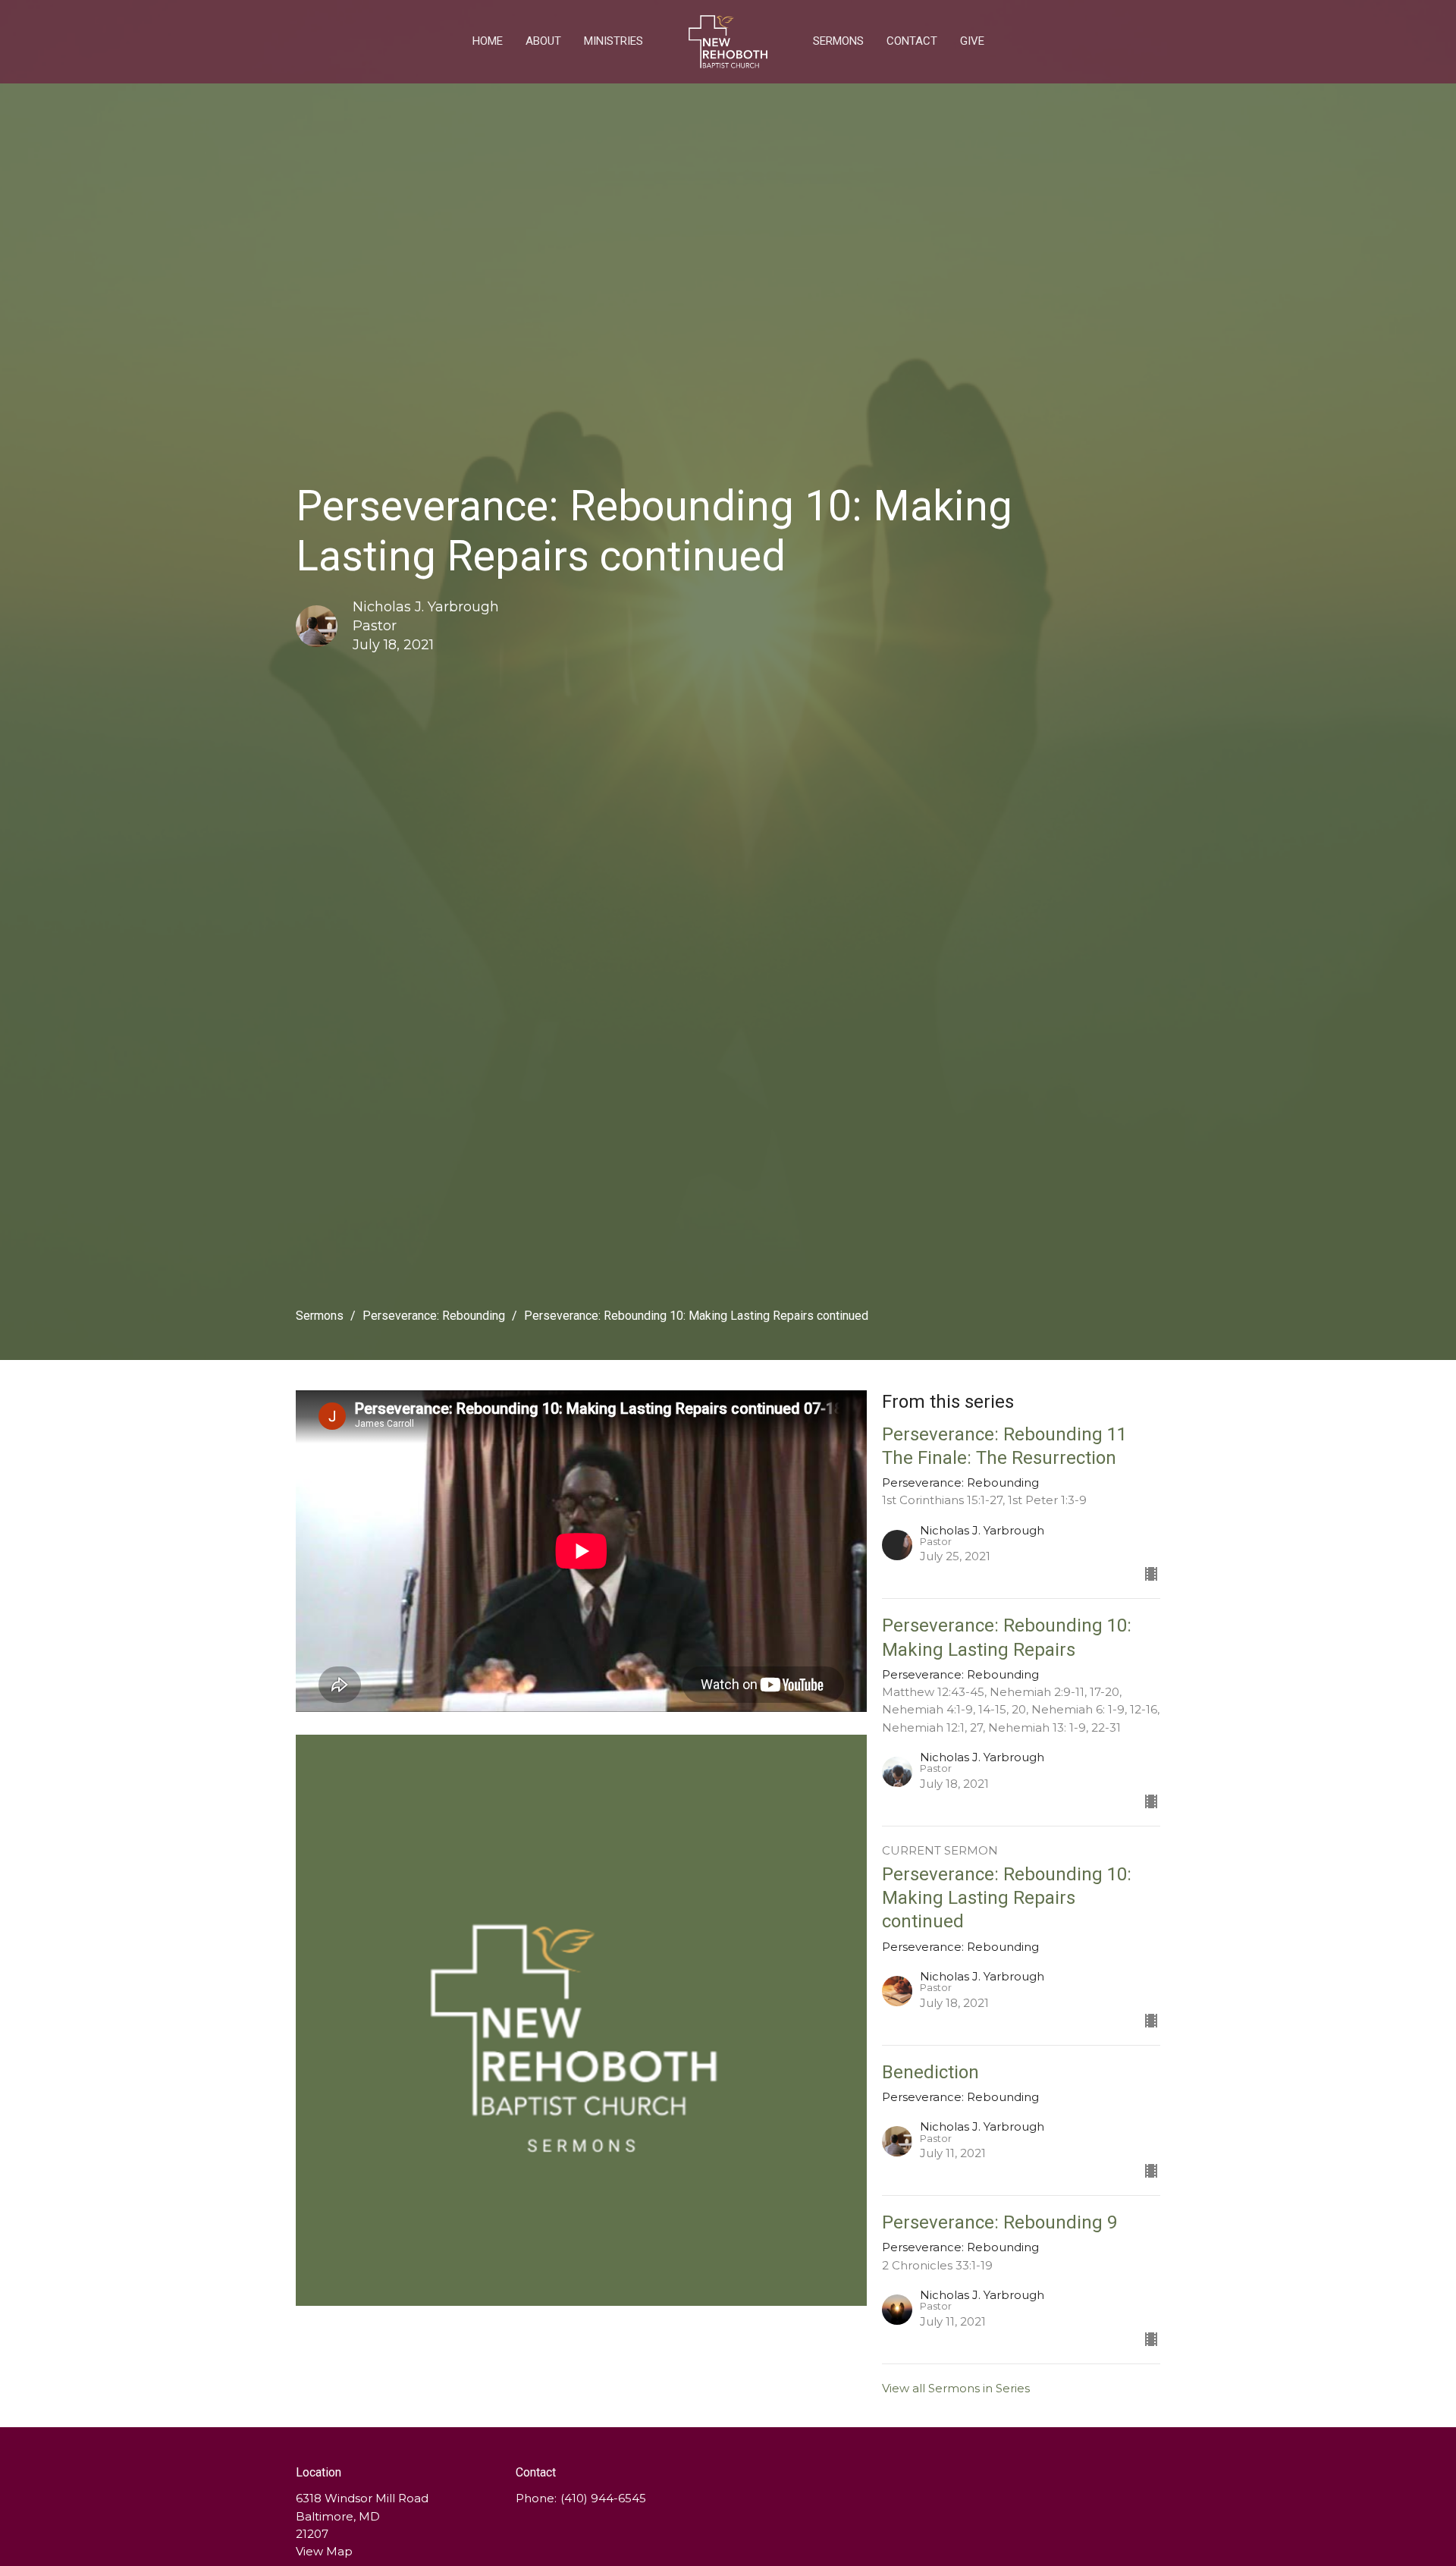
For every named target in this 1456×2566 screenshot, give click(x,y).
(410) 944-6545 (603, 2498)
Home (488, 41)
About (543, 41)
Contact (912, 41)
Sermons (838, 41)
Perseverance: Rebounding (434, 1316)
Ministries (613, 41)
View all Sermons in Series (956, 2388)
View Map (324, 2551)
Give (972, 41)
